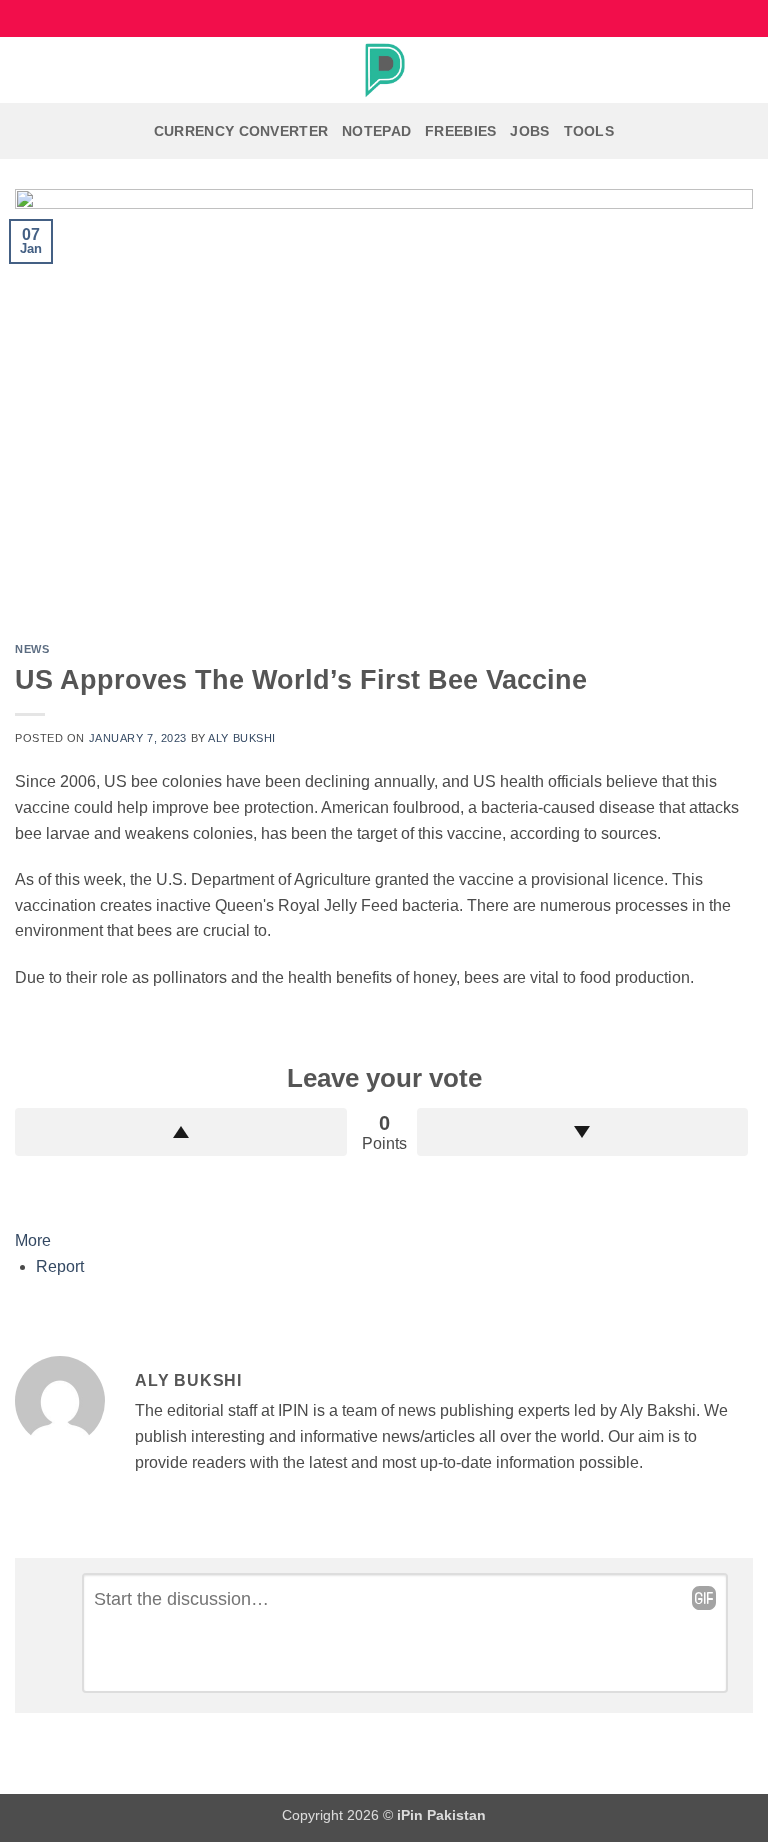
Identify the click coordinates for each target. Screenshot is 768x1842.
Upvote (181, 1132)
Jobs (529, 131)
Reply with (704, 1598)
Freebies (460, 131)
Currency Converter (241, 131)
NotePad (376, 131)
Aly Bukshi (242, 738)
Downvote (583, 1132)
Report (60, 1266)
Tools (589, 131)
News (32, 649)
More (33, 1240)
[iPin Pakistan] (384, 70)
